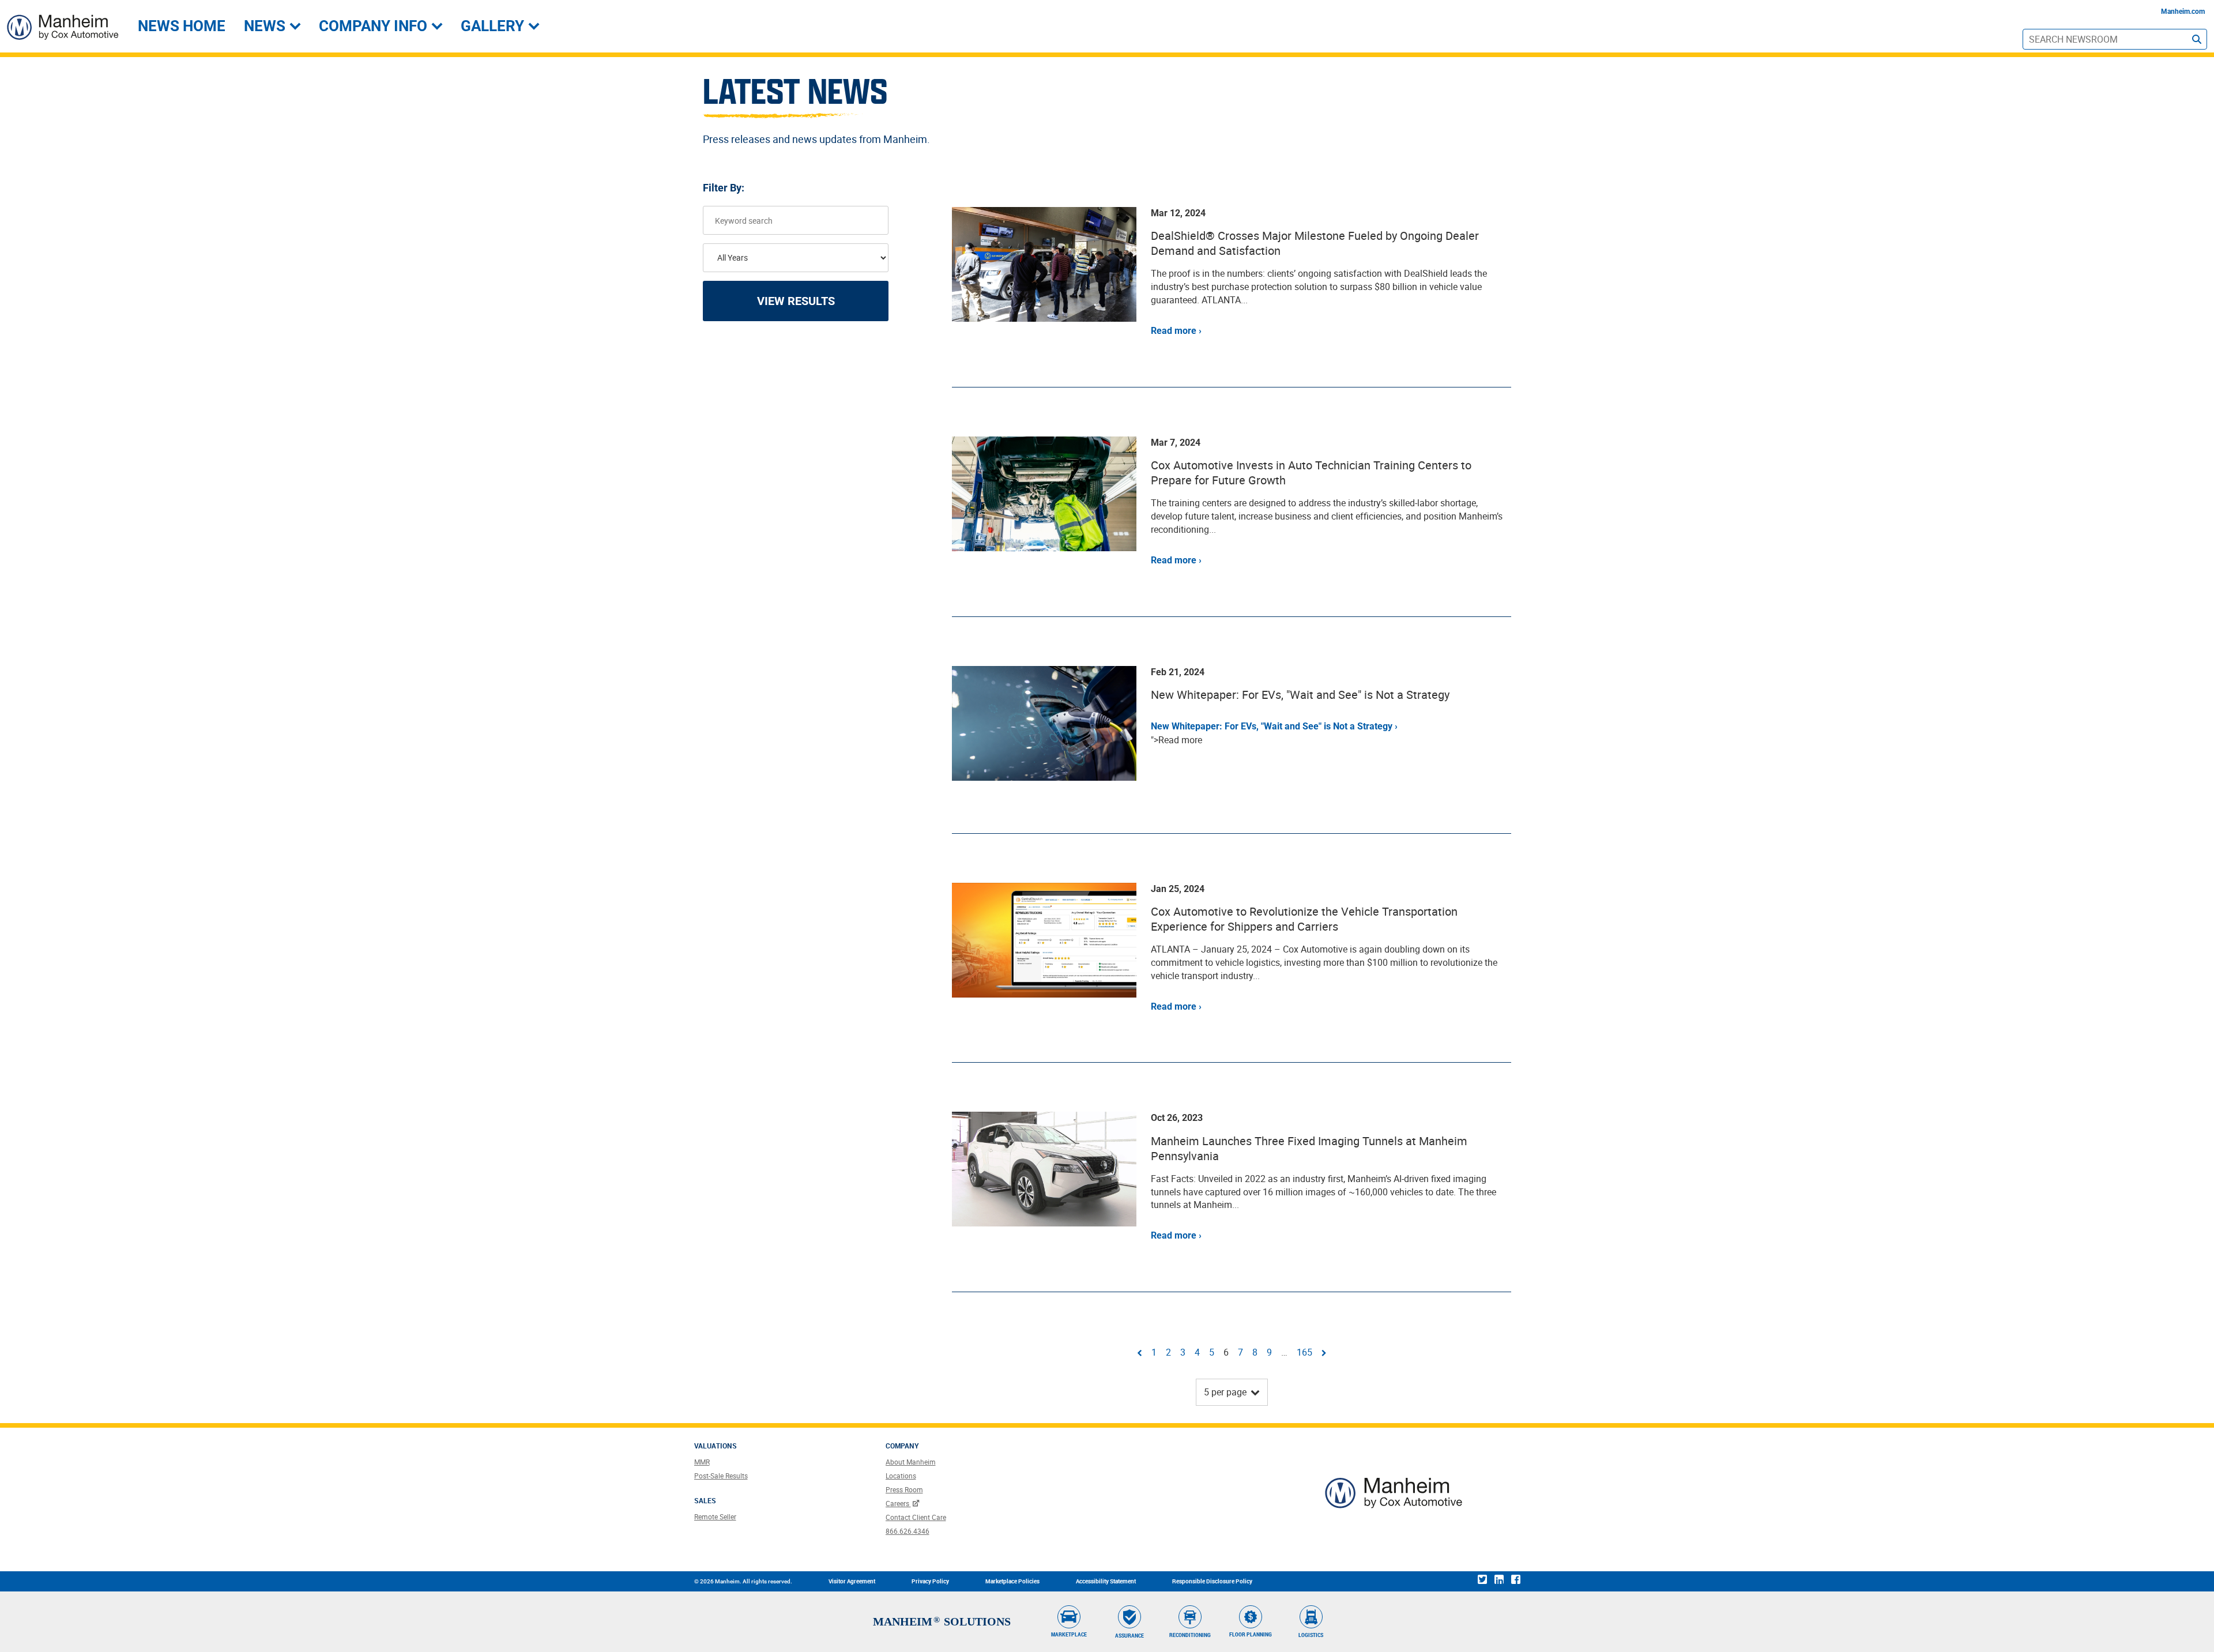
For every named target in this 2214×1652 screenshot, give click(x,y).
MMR (702, 1462)
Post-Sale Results (721, 1476)
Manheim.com (2183, 12)
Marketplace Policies (1012, 1581)
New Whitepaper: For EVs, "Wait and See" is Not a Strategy (1300, 695)
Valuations (716, 1446)
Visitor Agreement (852, 1581)
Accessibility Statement (1106, 1581)
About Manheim (911, 1462)
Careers (898, 1503)
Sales (705, 1501)
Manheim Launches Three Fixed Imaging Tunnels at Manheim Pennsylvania (1309, 1148)
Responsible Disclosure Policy (1212, 1581)
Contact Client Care (916, 1517)
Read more (1174, 331)
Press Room (904, 1489)
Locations (901, 1476)
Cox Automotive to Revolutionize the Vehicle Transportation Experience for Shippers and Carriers (1304, 919)
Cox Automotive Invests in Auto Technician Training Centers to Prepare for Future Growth (1311, 473)
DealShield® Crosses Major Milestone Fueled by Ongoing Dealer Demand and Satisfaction (1315, 243)
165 (1304, 1352)
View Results (796, 301)
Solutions (977, 1621)
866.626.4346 (908, 1531)
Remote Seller (715, 1516)
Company (902, 1446)
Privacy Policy (930, 1581)
